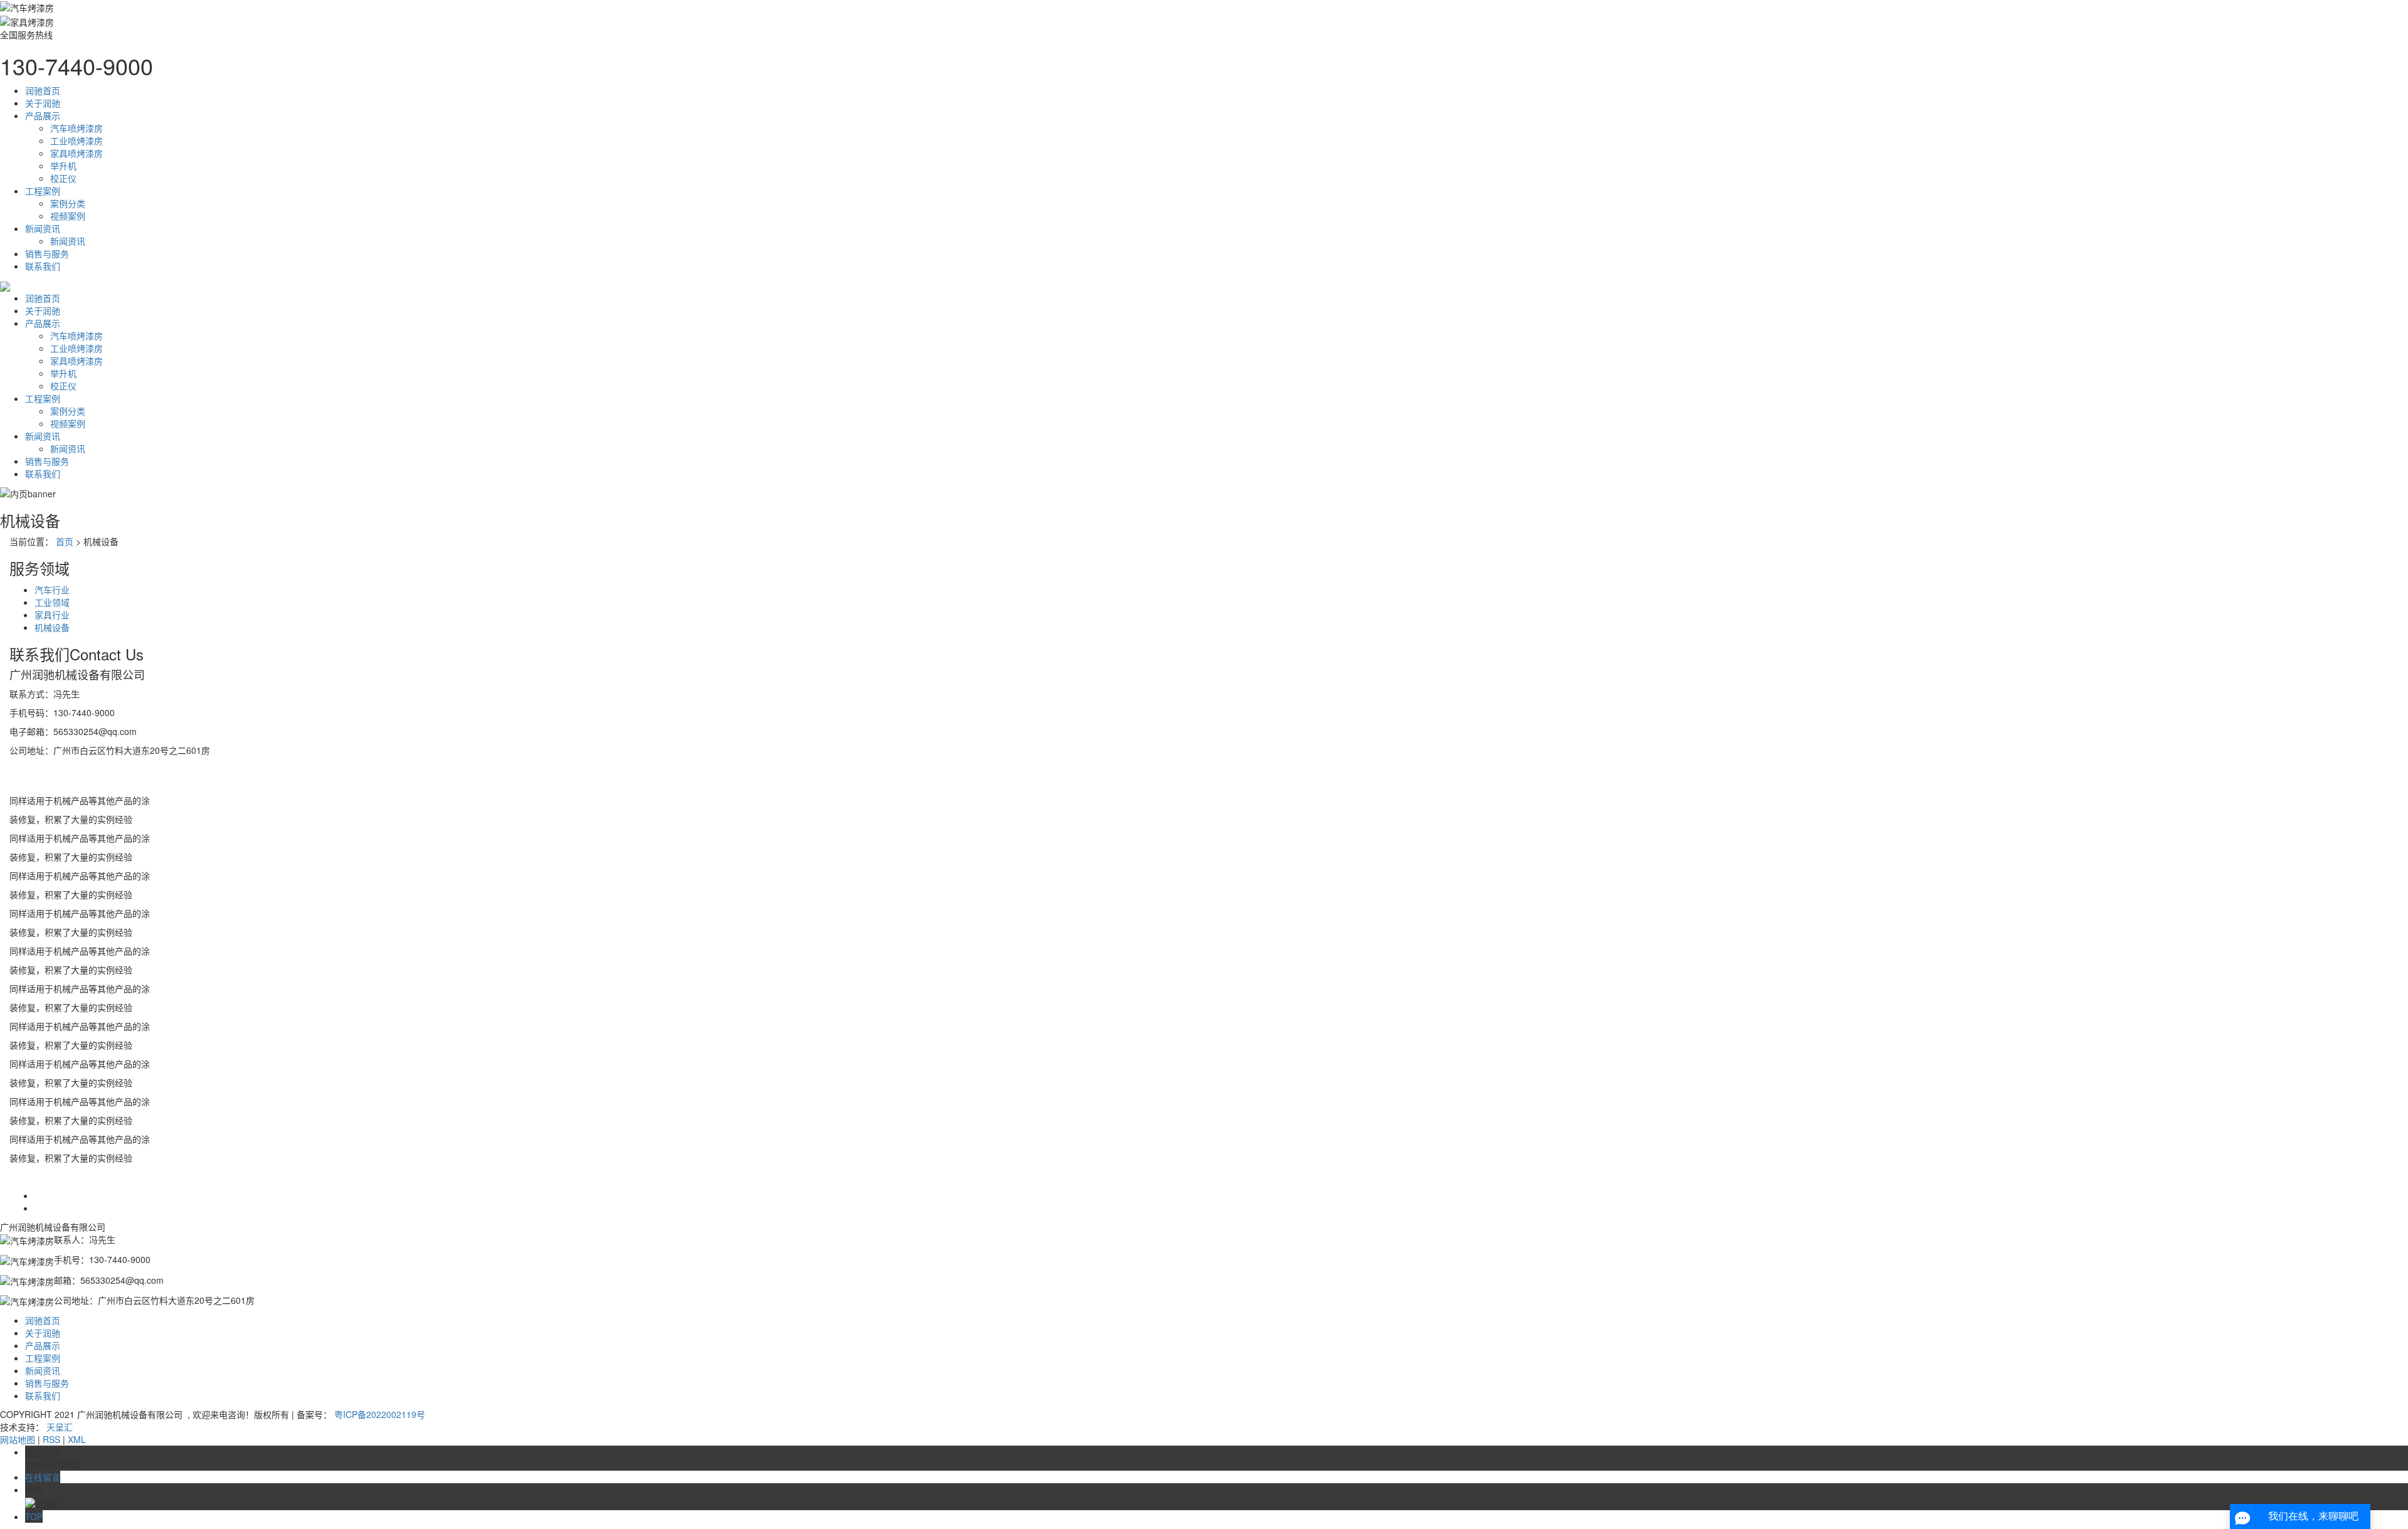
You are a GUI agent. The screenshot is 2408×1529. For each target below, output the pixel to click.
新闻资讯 (43, 228)
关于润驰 (43, 103)
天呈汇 (60, 1427)
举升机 (63, 166)
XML (77, 1439)
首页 (65, 541)
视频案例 (68, 216)
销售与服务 (47, 253)
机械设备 (52, 627)
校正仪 (63, 178)
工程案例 (43, 191)
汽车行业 (52, 590)
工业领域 (52, 602)
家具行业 (52, 615)
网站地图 (18, 1439)
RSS (51, 1439)
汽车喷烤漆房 (77, 128)
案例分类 (68, 203)
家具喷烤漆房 (77, 153)
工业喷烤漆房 (77, 140)
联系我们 (43, 266)
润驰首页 (43, 90)
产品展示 (43, 115)
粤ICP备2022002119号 (380, 1414)
